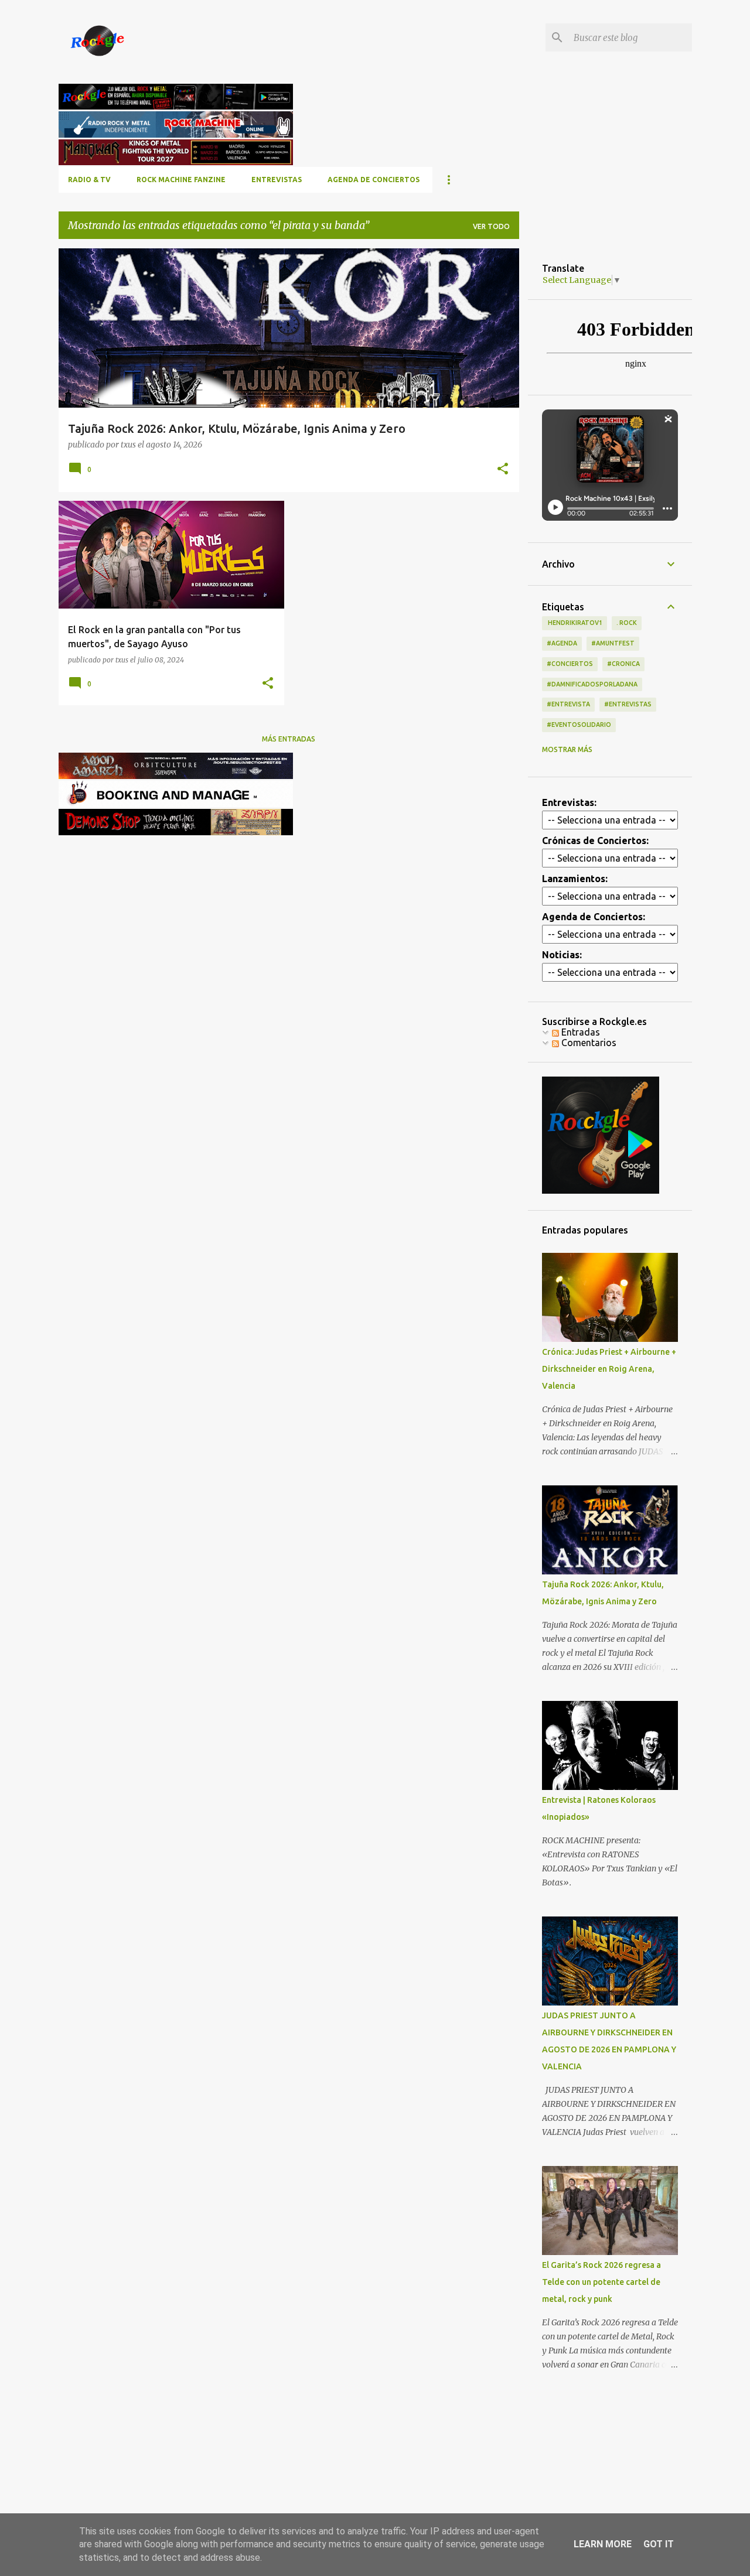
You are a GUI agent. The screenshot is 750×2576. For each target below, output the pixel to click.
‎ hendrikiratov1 (575, 623)
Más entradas (289, 739)
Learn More (603, 2544)
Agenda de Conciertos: (594, 917)
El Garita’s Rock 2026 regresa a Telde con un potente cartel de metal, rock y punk (601, 2282)
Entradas (579, 1032)
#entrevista (568, 704)
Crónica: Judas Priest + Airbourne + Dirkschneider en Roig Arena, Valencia (609, 1369)
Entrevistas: (569, 802)
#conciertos (570, 664)
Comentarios (588, 1043)
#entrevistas (628, 704)
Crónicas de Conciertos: (595, 841)
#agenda (562, 643)
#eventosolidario (579, 725)
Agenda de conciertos (374, 180)
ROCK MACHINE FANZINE (181, 180)
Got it (659, 2544)
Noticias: (562, 955)
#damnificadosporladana (592, 684)
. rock (627, 623)
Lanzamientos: (575, 879)
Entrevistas (277, 180)
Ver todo (491, 226)
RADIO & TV (89, 180)
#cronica (623, 664)
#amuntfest (613, 643)
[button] (503, 469)
